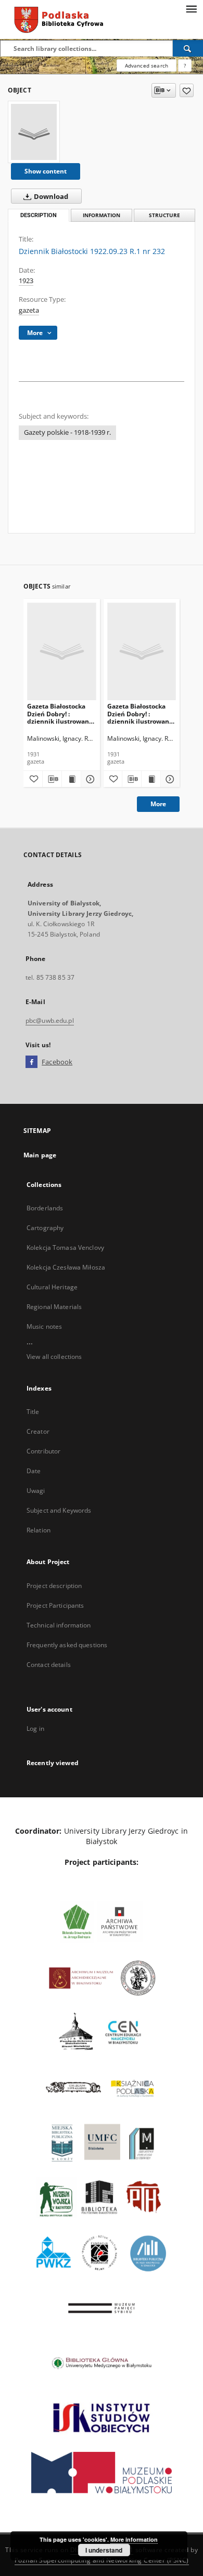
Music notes (44, 1326)
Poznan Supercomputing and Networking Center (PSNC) (102, 2560)
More (158, 804)
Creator (38, 1431)
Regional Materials (54, 1307)
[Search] (188, 48)
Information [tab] (102, 215)
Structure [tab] (164, 215)
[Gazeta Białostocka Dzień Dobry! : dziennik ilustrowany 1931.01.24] (62, 651)
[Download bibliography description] (52, 779)
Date (34, 1471)
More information (134, 2539)
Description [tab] (39, 215)
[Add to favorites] (187, 90)
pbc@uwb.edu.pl (50, 1020)
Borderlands (45, 1208)
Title (33, 1412)
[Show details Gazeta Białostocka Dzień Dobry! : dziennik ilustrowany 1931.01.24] (89, 779)
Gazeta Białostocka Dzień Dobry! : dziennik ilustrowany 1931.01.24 (60, 713)
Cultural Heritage (52, 1287)
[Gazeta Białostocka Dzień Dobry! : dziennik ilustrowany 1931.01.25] (142, 651)
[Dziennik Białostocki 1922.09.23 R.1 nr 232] (34, 132)
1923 (26, 281)
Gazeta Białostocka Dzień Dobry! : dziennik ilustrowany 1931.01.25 (140, 713)
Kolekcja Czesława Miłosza (66, 1267)
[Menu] (191, 8)
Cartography (45, 1228)
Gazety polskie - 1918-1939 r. (67, 432)
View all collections (54, 1357)
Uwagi (36, 1491)
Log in (35, 1729)
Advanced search (147, 65)
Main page (40, 1155)
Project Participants (55, 1605)
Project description (54, 1586)
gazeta (29, 310)
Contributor (43, 1451)
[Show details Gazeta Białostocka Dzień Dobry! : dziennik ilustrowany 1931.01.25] (169, 779)
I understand (104, 2550)
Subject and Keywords (59, 1510)
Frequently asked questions (67, 1645)
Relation (39, 1530)
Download (50, 197)
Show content (46, 171)
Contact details (49, 1665)
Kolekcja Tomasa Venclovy (65, 1247)
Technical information (59, 1625)
